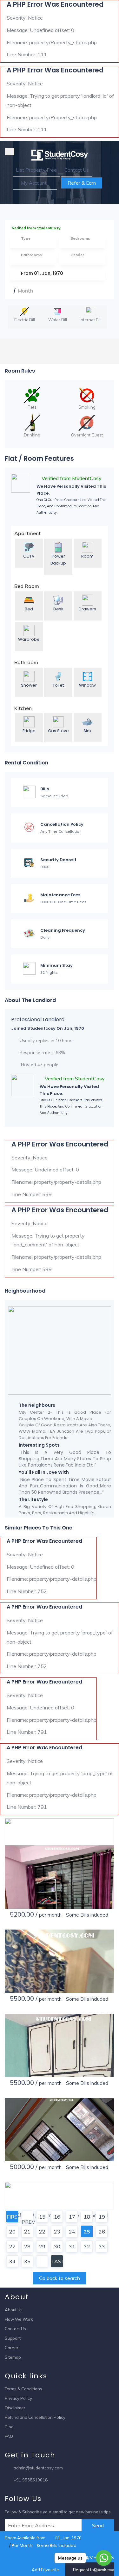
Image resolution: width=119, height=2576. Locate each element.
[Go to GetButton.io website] (104, 2570)
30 (57, 2246)
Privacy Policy (18, 2398)
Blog (9, 2427)
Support (13, 2338)
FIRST (12, 2217)
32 (87, 2246)
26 (102, 2232)
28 (27, 2246)
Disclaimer (15, 2408)
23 (57, 2232)
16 (57, 2217)
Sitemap (13, 2357)
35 (27, 2261)
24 (72, 2232)
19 (102, 2217)
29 (42, 2246)
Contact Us (77, 170)
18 (87, 2217)
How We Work (19, 2319)
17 (72, 2217)
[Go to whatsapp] (104, 2558)
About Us (14, 2310)
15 (42, 2217)
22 (42, 2232)
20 (12, 2232)
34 (12, 2261)
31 (72, 2246)
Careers (13, 2348)
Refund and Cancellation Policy (35, 2417)
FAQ (9, 2436)
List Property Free (36, 170)
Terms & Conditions (23, 2389)
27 (12, 2246)
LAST (57, 2261)
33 (102, 2246)
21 (27, 2232)
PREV (27, 2221)
